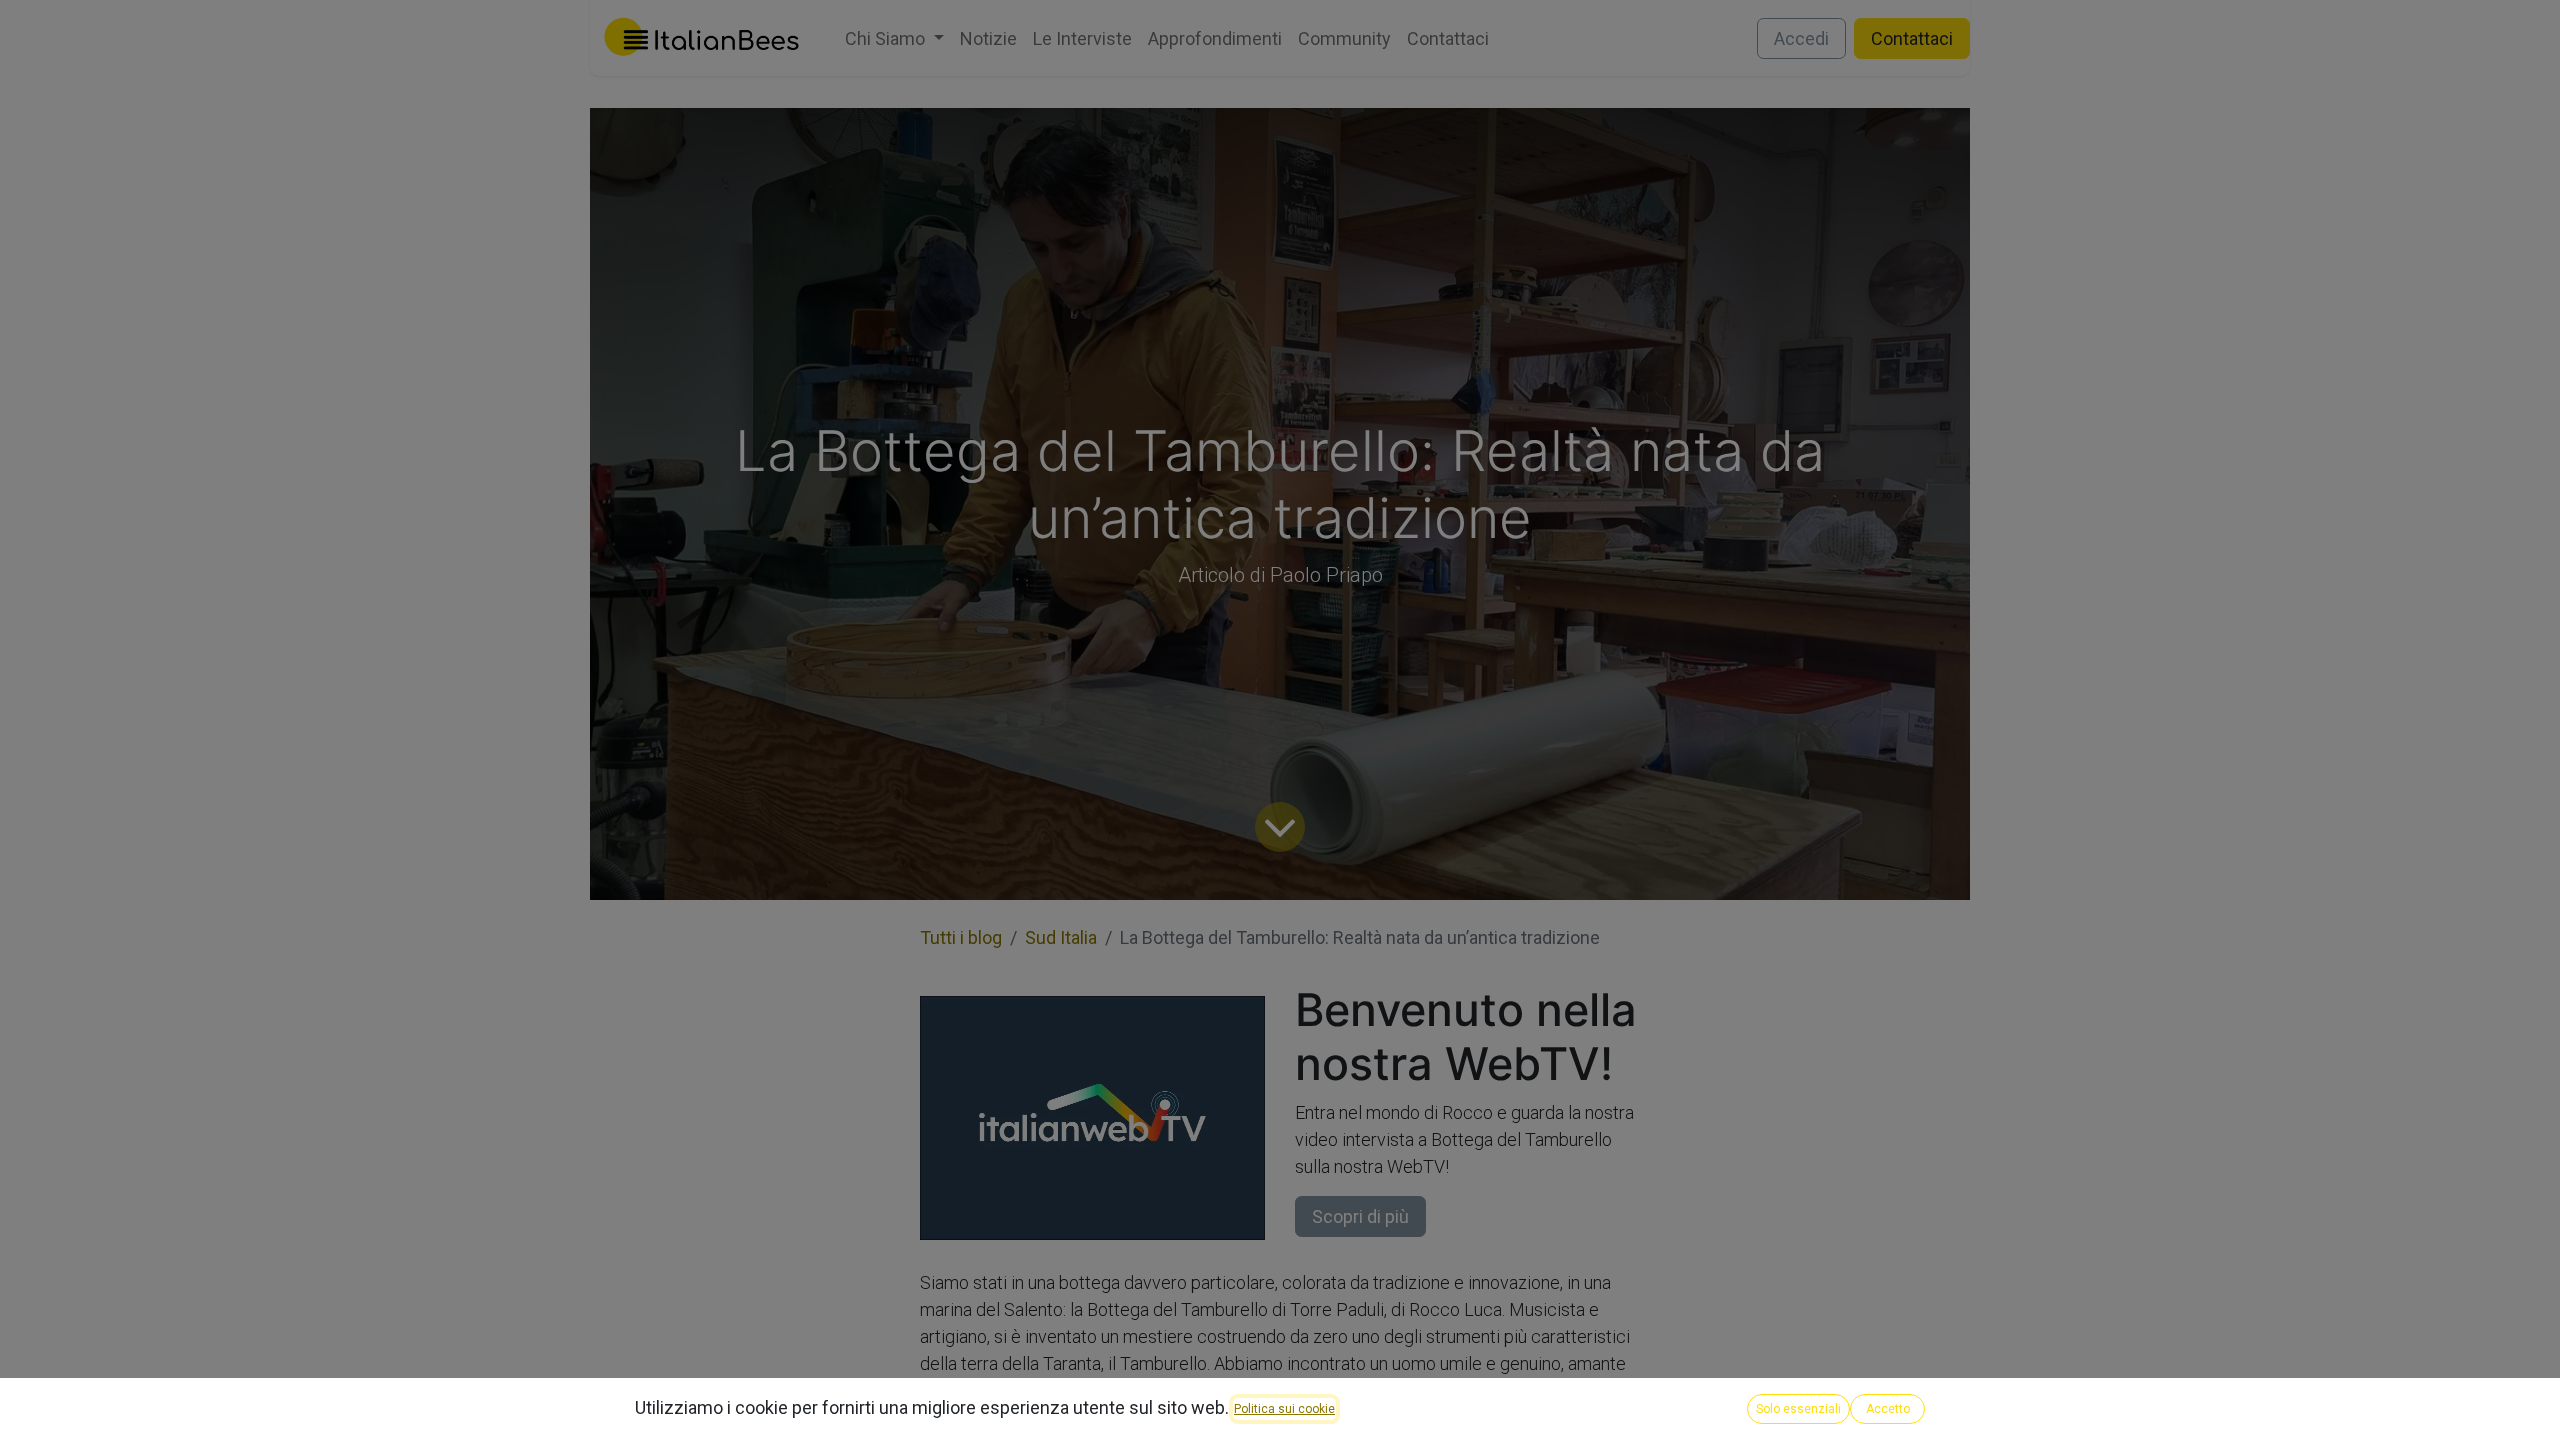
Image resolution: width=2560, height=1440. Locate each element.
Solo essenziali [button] (1798, 1409)
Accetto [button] (1888, 1409)
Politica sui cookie (1284, 1409)
